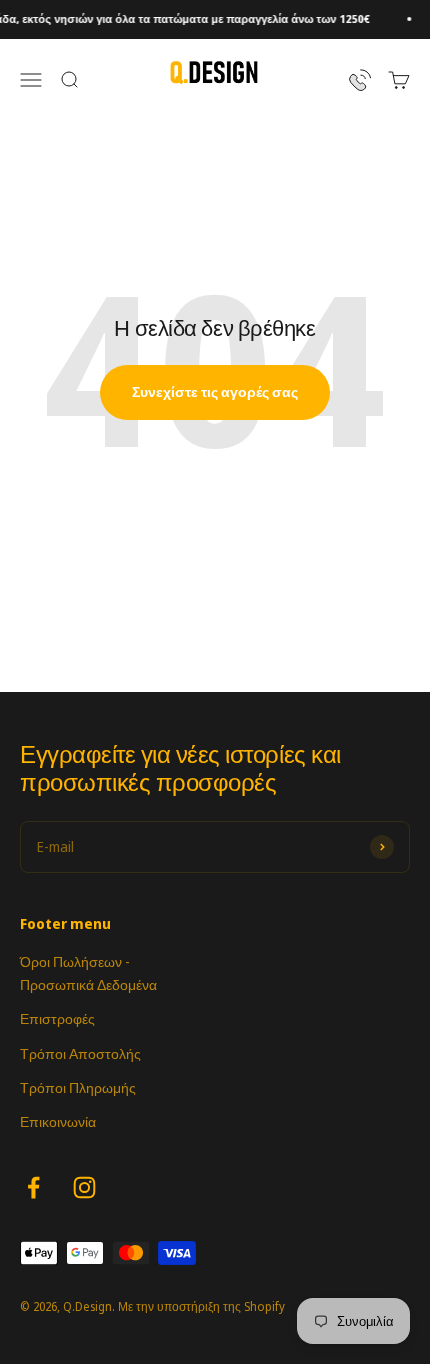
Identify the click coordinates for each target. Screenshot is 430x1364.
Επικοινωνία (58, 1121)
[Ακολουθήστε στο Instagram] (84, 1187)
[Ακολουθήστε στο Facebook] (33, 1187)
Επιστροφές (57, 1018)
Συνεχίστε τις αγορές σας (215, 391)
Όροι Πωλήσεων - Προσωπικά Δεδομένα (88, 972)
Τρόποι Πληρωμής (78, 1087)
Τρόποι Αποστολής (80, 1053)
